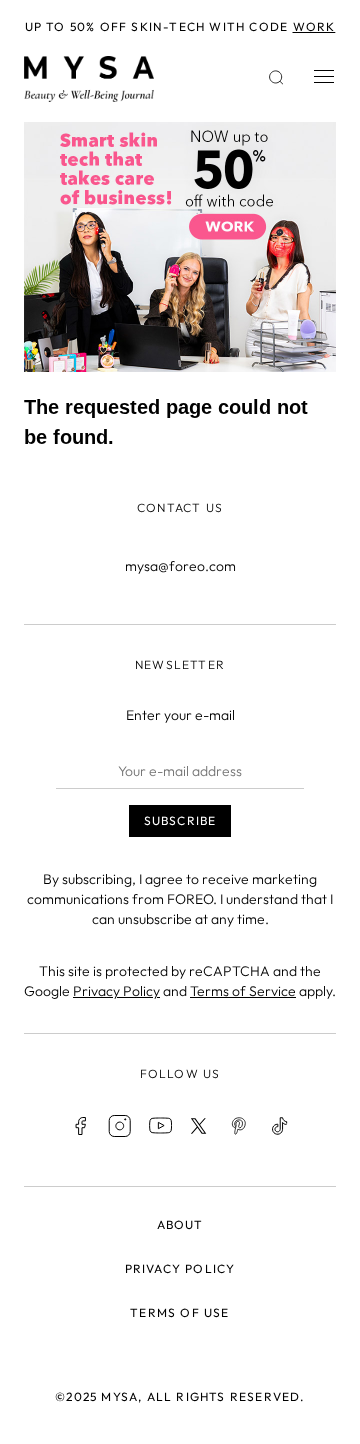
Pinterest (240, 1126)
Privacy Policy (116, 991)
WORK (314, 26)
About (180, 1224)
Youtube (160, 1126)
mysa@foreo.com (180, 566)
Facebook (80, 1126)
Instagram (120, 1126)
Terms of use (179, 1312)
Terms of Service (243, 991)
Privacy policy (180, 1268)
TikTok (280, 1126)
